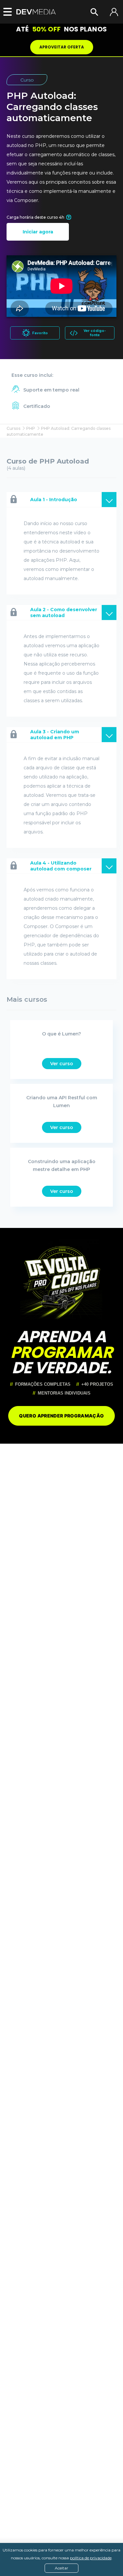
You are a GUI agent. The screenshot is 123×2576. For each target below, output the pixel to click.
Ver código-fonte (95, 333)
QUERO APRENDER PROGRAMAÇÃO (61, 1416)
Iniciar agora (38, 232)
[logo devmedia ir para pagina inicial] (36, 12)
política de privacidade (91, 2558)
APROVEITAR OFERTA (62, 47)
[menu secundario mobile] (6, 12)
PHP (31, 428)
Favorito (40, 333)
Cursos (13, 428)
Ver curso (62, 1064)
